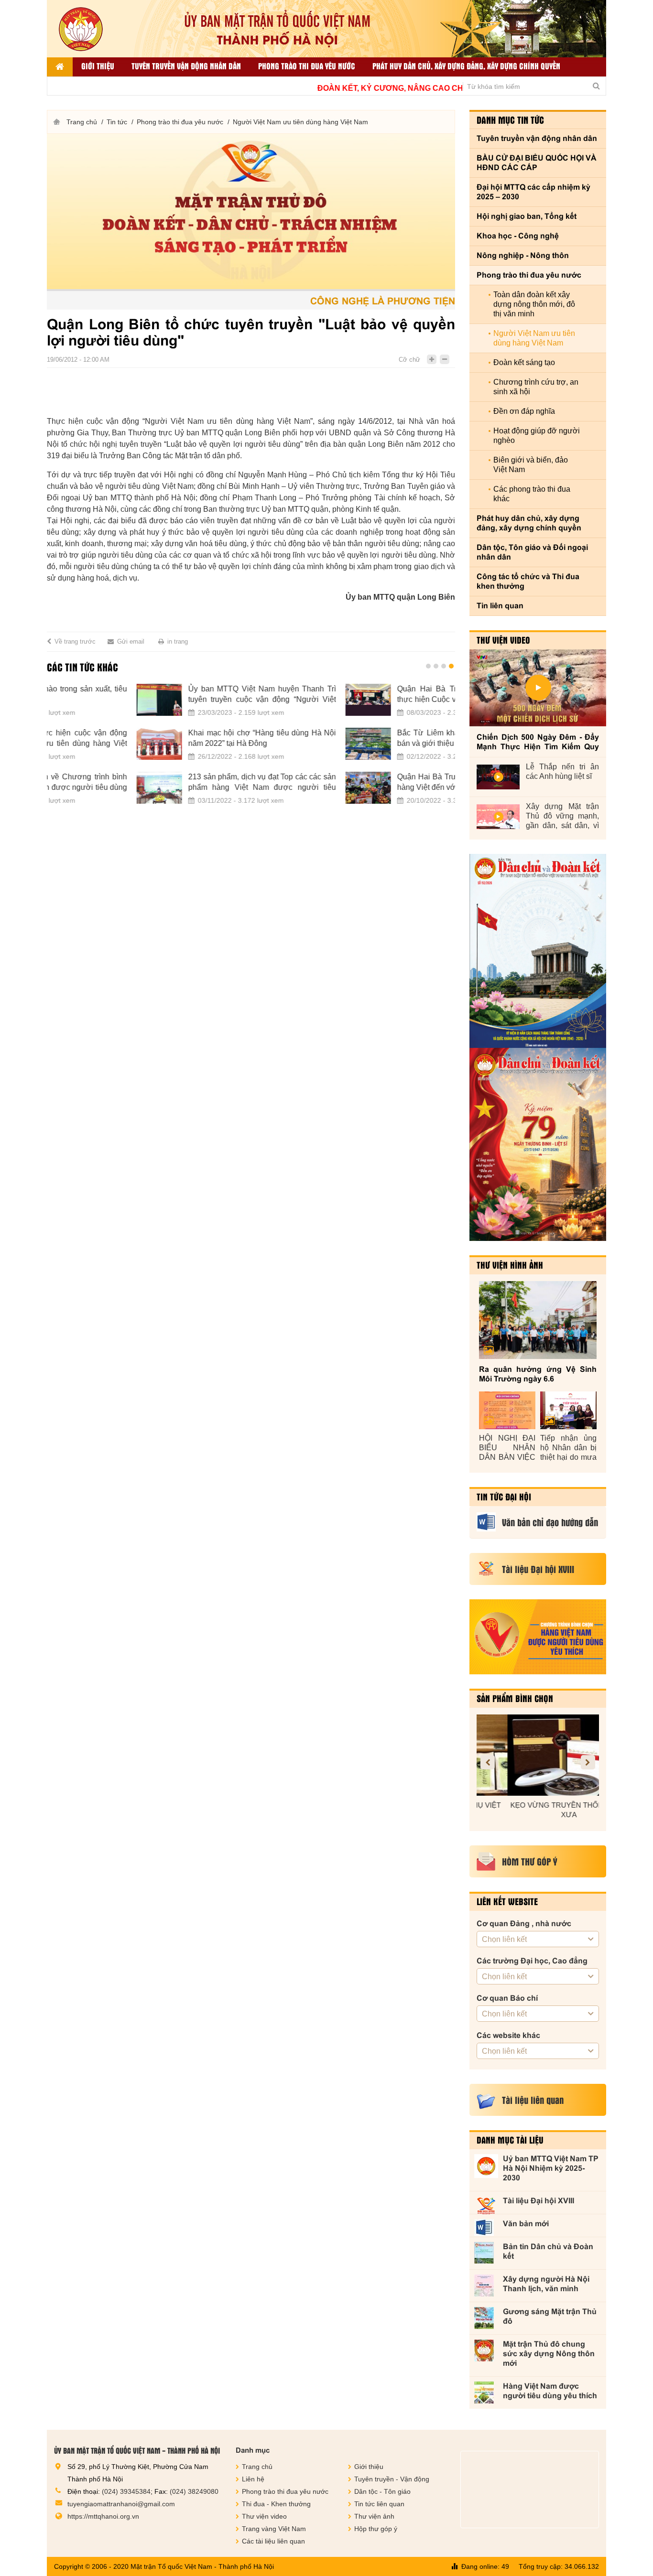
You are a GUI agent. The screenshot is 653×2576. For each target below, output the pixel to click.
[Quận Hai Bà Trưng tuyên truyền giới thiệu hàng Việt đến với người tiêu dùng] (278, 788)
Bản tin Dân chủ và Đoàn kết (548, 2251)
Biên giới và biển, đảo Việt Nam (531, 465)
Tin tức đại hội (504, 1497)
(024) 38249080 (194, 2491)
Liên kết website (507, 1901)
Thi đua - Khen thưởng (276, 2504)
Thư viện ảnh (374, 2516)
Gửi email (131, 641)
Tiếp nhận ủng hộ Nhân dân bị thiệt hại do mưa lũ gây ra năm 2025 (568, 1448)
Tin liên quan (500, 606)
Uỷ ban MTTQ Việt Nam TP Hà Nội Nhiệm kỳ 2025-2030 (551, 2168)
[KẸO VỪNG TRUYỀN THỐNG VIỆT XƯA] (538, 1755)
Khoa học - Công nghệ (518, 236)
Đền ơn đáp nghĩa (524, 411)
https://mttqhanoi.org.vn (103, 2516)
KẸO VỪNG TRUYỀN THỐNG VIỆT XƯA (538, 1810)
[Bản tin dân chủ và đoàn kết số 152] (538, 951)
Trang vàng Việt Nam (274, 2529)
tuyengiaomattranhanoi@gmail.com (121, 2504)
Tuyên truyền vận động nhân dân (186, 66)
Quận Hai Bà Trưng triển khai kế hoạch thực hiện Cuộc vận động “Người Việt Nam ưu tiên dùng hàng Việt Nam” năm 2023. (381, 695)
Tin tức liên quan (379, 2504)
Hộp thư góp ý (376, 2529)
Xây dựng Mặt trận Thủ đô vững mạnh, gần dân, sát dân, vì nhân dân (562, 816)
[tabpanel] (251, 750)
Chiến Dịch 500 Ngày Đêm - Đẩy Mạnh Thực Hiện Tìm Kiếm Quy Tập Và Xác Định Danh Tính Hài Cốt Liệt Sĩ (538, 742)
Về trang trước (75, 641)
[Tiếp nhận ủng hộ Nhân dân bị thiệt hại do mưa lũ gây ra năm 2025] (568, 1410)
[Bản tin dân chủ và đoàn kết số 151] (538, 1144)
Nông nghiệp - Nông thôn (523, 255)
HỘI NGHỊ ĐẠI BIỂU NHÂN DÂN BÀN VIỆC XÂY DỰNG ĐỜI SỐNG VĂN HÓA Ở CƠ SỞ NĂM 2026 (507, 1448)
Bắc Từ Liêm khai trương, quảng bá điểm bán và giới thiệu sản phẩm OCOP (381, 738)
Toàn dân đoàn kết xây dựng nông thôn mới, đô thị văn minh (534, 304)
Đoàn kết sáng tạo (524, 362)
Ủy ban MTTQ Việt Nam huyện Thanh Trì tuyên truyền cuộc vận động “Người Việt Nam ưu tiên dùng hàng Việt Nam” (172, 695)
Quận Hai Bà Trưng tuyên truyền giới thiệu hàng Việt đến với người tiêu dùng (381, 782)
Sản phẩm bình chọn (515, 1698)
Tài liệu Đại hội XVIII (539, 2201)
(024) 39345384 (126, 2491)
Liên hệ (253, 2479)
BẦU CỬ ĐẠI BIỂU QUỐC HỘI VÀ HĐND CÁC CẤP (537, 163)
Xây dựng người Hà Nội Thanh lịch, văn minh (546, 2284)
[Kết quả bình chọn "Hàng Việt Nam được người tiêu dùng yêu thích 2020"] (538, 1637)
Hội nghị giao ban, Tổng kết (527, 216)
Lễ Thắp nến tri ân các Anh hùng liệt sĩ (562, 771)
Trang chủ (82, 122)
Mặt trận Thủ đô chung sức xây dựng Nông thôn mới (549, 2354)
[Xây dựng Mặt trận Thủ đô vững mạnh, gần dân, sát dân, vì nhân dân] (498, 817)
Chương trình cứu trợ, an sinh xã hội (536, 387)
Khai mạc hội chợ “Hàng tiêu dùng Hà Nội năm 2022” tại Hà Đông (172, 738)
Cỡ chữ (409, 360)
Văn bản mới (526, 2224)
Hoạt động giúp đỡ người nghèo (537, 436)
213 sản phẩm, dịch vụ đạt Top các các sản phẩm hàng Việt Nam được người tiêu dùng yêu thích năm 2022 (172, 783)
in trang (178, 641)
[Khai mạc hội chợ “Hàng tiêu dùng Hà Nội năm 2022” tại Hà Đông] (70, 744)
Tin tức (117, 122)
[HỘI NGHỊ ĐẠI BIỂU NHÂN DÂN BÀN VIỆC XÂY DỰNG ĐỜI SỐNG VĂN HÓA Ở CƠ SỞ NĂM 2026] (507, 1410)
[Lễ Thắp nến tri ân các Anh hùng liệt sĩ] (498, 777)
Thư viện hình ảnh (510, 1265)
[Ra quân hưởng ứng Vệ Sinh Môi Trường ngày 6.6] (538, 1320)
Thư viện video (503, 640)
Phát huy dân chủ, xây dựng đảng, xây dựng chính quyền (466, 66)
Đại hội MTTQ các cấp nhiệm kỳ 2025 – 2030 (533, 192)
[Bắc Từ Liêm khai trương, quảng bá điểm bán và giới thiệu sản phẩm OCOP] (278, 744)
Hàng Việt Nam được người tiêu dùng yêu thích (550, 2391)
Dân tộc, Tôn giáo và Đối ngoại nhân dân (532, 552)
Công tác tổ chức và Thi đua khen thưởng (528, 581)
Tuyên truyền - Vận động (392, 2479)
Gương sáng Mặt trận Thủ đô (550, 2316)
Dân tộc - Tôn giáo (382, 2491)
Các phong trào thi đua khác (532, 494)
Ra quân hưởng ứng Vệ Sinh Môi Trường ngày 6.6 (538, 1374)
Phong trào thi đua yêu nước (307, 66)
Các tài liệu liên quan (273, 2541)
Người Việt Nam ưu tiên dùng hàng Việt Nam (300, 122)
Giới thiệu (98, 66)
